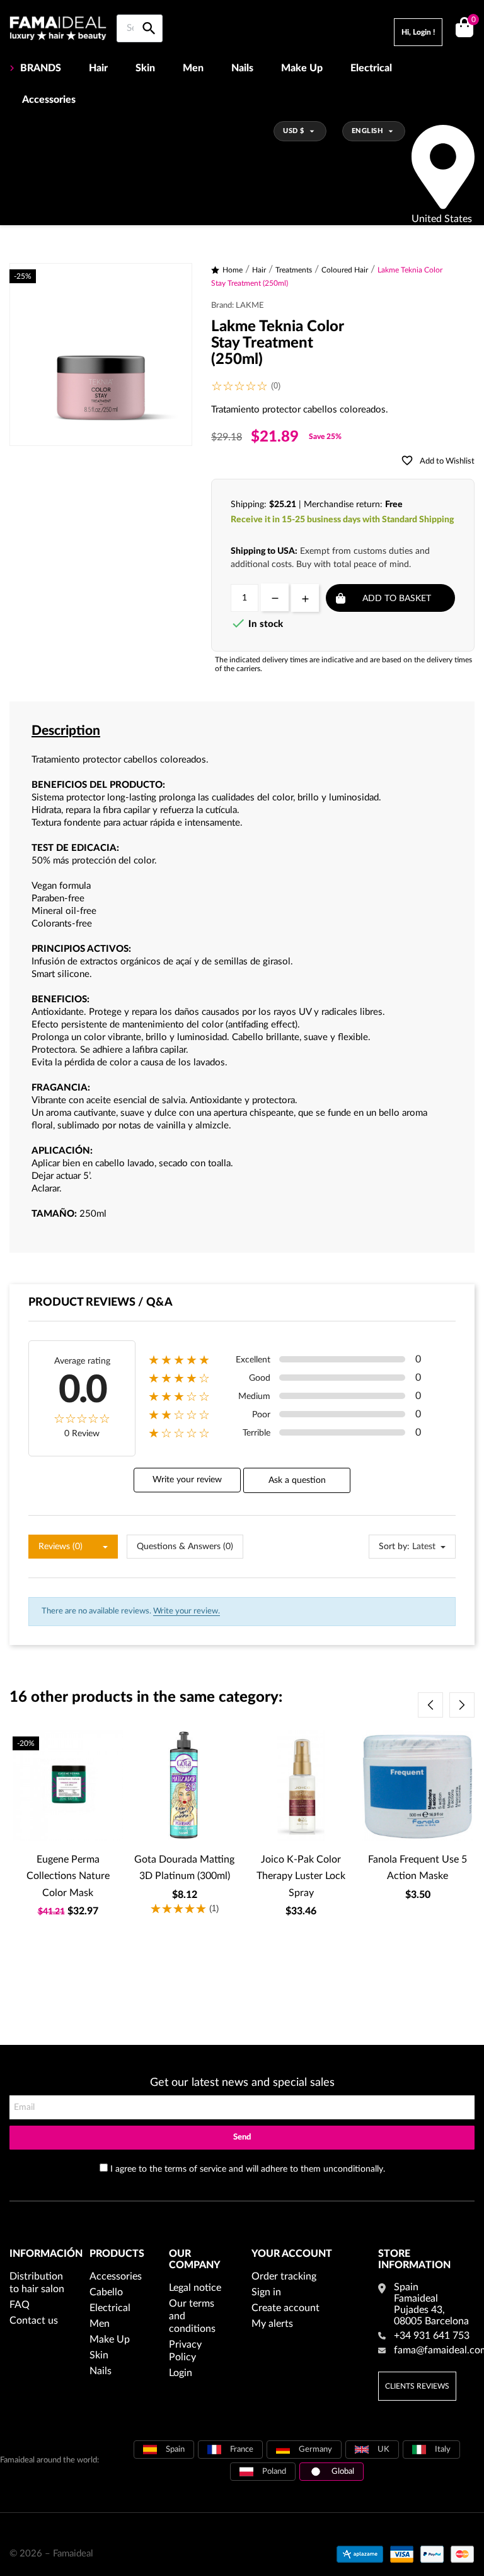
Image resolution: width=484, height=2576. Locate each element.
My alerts (272, 2324)
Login (181, 2373)
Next (462, 1705)
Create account (285, 2308)
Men (193, 68)
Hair (98, 68)
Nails (242, 68)
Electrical (371, 68)
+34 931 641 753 (432, 2336)
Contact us (34, 2321)
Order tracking (284, 2276)
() (473, 20)
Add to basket (397, 599)
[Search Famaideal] (149, 14)
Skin (145, 68)
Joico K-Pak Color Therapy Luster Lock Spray (301, 1876)
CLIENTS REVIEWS (417, 2386)
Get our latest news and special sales (242, 2083)
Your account (292, 2254)
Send (242, 2137)
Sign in (266, 2292)
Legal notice (195, 2288)
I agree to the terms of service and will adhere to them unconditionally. (248, 2169)
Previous (430, 1705)
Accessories (49, 100)
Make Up (302, 68)
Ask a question (297, 1480)
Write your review (187, 1480)
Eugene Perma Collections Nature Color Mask (68, 1876)
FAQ (20, 2305)
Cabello (106, 2292)
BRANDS (41, 68)
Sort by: (394, 1547)
